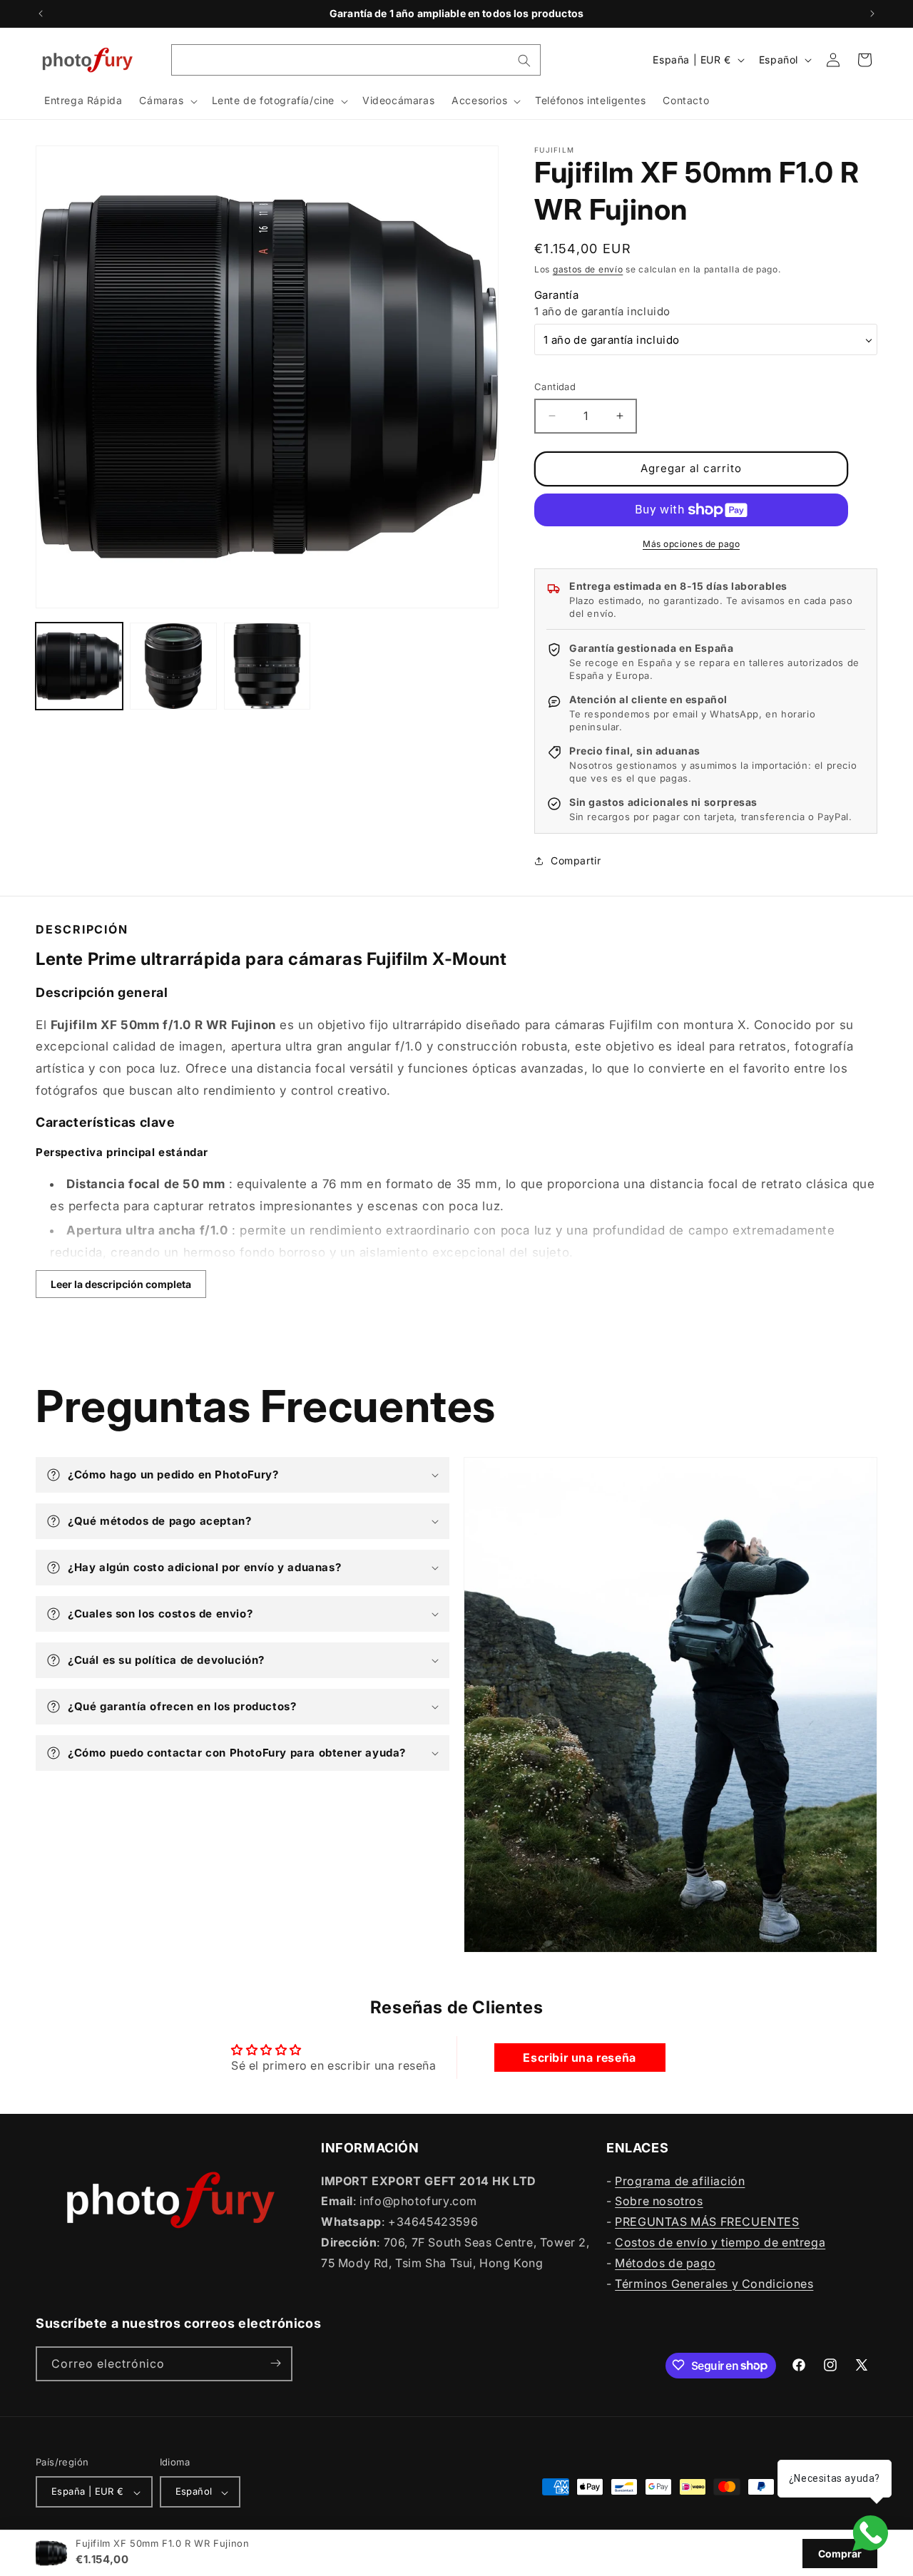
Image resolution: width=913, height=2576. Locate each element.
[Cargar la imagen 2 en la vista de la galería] (173, 666)
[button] (167, 101)
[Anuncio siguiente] (872, 14)
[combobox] (356, 60)
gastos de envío (588, 269)
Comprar (840, 2554)
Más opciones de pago (691, 544)
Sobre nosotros (659, 2201)
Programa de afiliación (680, 2180)
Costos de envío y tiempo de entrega (720, 2242)
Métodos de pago (665, 2262)
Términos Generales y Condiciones (714, 2283)
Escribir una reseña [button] (579, 2058)
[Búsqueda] (524, 61)
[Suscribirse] (275, 2363)
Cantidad (555, 387)
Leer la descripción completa (121, 1284)
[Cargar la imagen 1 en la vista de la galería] (79, 666)
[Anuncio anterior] (41, 14)
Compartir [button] (576, 860)
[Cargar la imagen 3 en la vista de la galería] (267, 666)
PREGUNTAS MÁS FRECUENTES (707, 2222)
